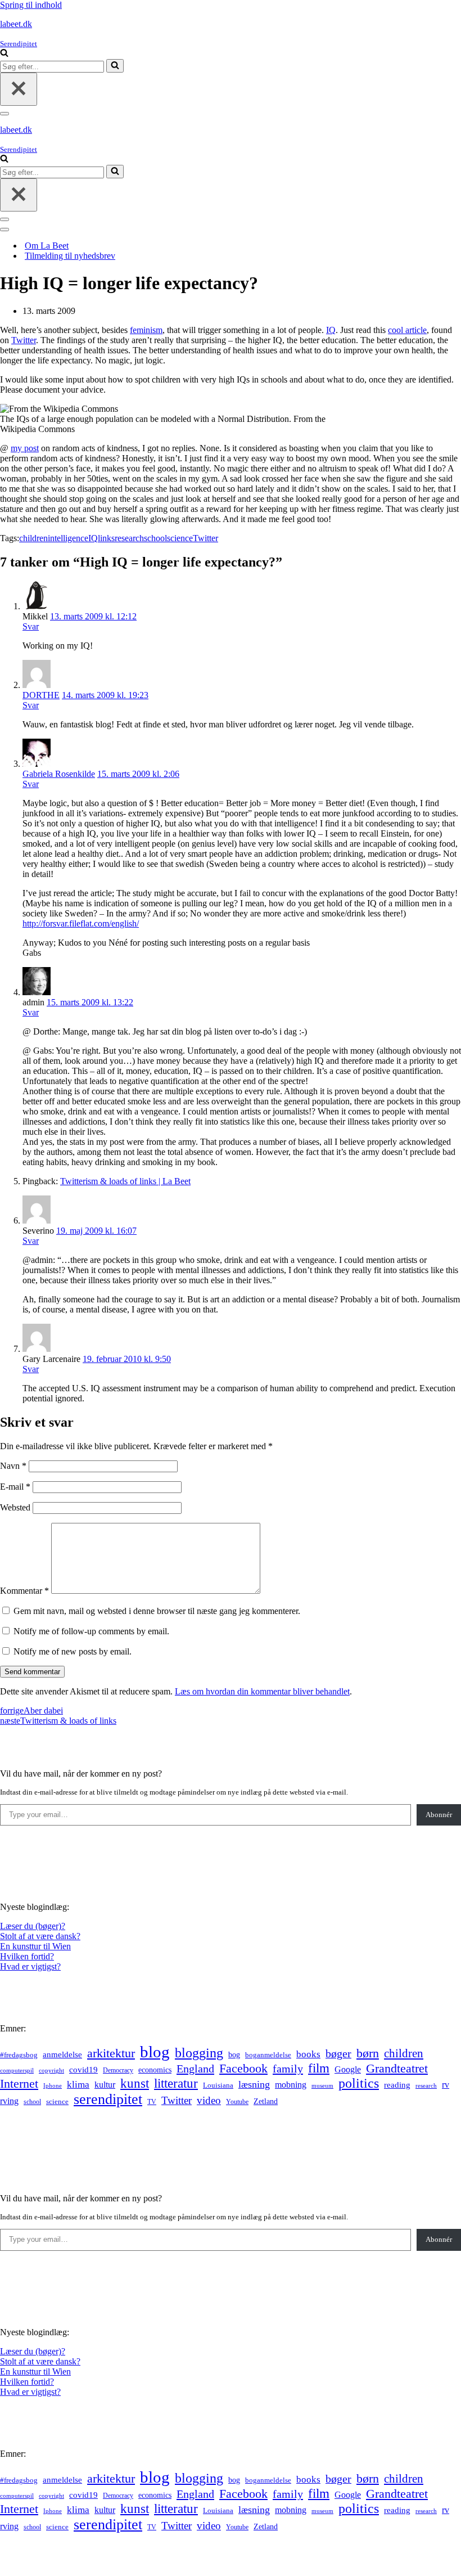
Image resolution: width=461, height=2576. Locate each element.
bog (234, 2054)
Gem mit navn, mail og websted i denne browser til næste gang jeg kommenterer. (157, 1611)
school (155, 538)
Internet (19, 2084)
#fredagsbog (19, 2055)
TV (152, 2102)
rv (446, 2085)
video (209, 2100)
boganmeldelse (268, 2055)
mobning (291, 2085)
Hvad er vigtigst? (30, 1966)
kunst (135, 2083)
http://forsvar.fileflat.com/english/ (81, 923)
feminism (146, 330)
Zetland (266, 2101)
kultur (105, 2085)
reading (397, 2085)
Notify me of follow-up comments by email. (91, 1631)
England (195, 2069)
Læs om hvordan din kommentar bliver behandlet (262, 1691)
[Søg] (4, 54)
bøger (338, 2054)
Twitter (24, 340)
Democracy (118, 2070)
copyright (51, 2071)
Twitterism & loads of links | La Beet (125, 1181)
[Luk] (19, 89)
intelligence (68, 538)
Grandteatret (397, 2068)
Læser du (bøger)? (33, 1926)
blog (155, 2052)
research (129, 538)
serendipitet (108, 2099)
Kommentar (24, 1591)
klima (78, 2085)
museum (322, 2085)
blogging (199, 2053)
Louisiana (218, 2085)
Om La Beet (47, 246)
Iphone (53, 2086)
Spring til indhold (31, 5)
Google (348, 2069)
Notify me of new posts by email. (73, 1651)
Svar (31, 626)
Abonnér (439, 1815)
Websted (15, 1507)
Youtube (237, 2102)
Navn (13, 1466)
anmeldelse (62, 2054)
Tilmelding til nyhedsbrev (70, 256)
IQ (331, 330)
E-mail (15, 1487)
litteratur (176, 2083)
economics (155, 2070)
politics (359, 2083)
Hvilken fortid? (27, 1956)
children (33, 538)
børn (368, 2053)
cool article (407, 330)
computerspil (17, 2071)
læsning (254, 2084)
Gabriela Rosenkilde (59, 774)
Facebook (243, 2068)
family (288, 2069)
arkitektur (111, 2053)
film (319, 2068)
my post (25, 448)
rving (9, 2101)
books (308, 2054)
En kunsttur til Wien (35, 1946)
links (106, 538)
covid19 (83, 2070)
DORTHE (41, 695)
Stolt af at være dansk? (40, 1936)
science (180, 538)
